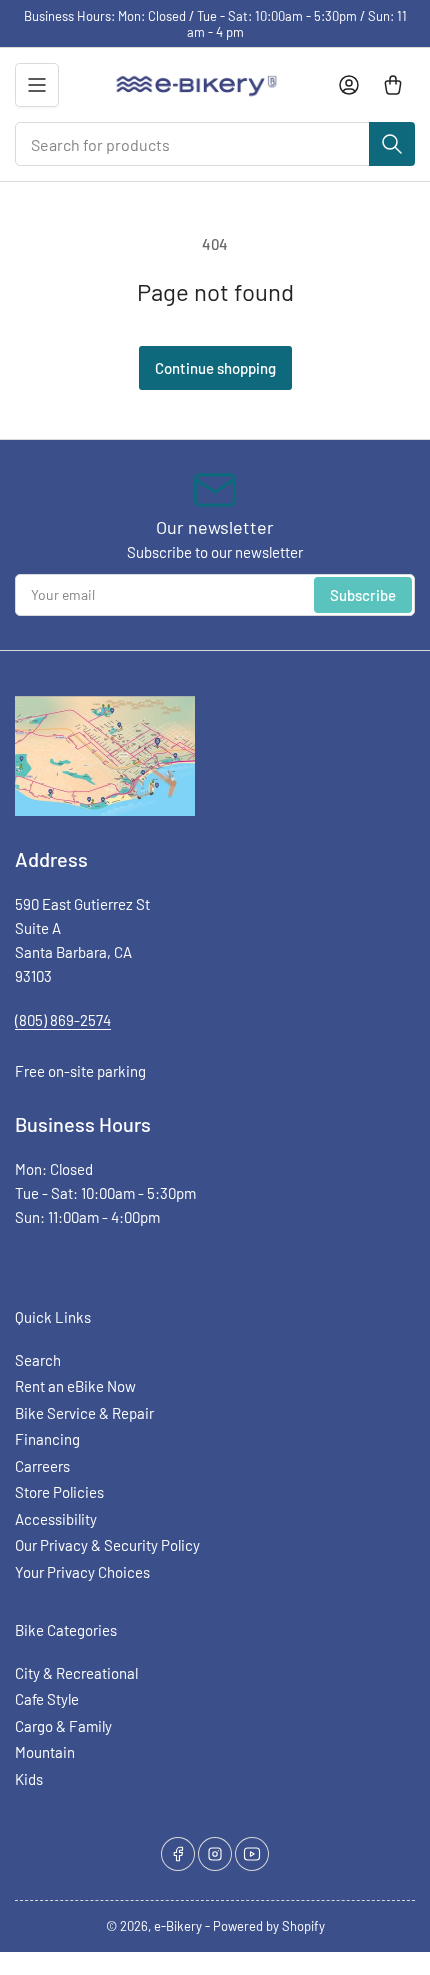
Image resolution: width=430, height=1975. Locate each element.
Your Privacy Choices (82, 1572)
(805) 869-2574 (63, 1020)
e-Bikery (178, 1926)
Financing (47, 1439)
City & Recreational (76, 1673)
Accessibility (56, 1519)
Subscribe (363, 595)
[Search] (392, 144)
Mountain (45, 1752)
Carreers (42, 1466)
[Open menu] (37, 85)
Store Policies (59, 1492)
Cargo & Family (63, 1726)
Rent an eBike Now (75, 1386)
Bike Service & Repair (84, 1413)
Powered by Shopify (269, 1926)
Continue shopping (215, 368)
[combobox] (215, 144)
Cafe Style (47, 1699)
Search (38, 1360)
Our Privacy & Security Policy (107, 1545)
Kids (29, 1779)
